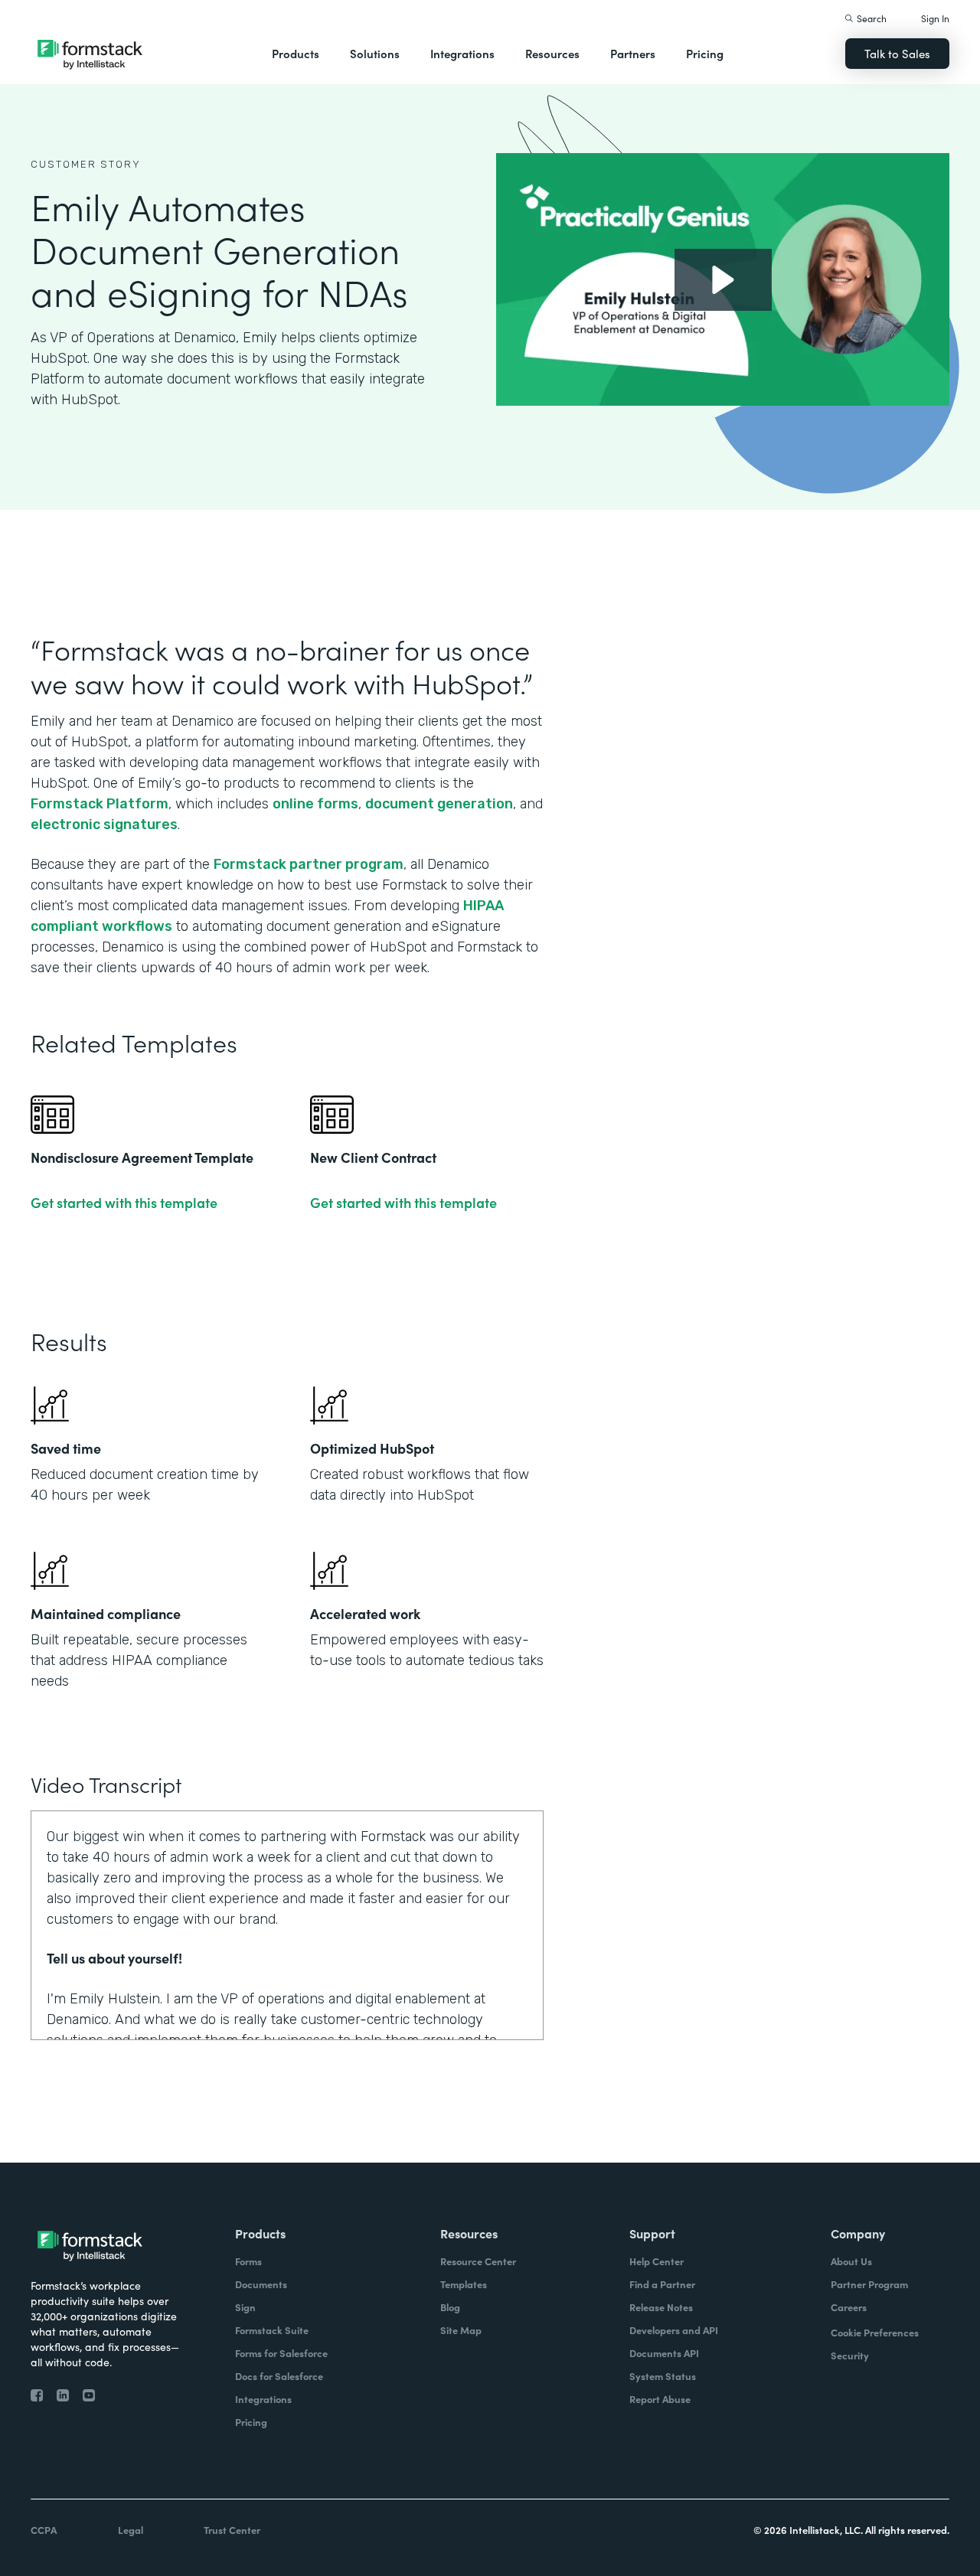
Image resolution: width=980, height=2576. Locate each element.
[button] (296, 54)
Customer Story (86, 164)
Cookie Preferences (875, 2332)
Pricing (705, 53)
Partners (633, 53)
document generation (439, 804)
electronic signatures (104, 824)
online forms (315, 804)
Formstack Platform (100, 804)
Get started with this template (124, 1203)
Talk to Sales (897, 53)
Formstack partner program (309, 864)
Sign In (935, 18)
